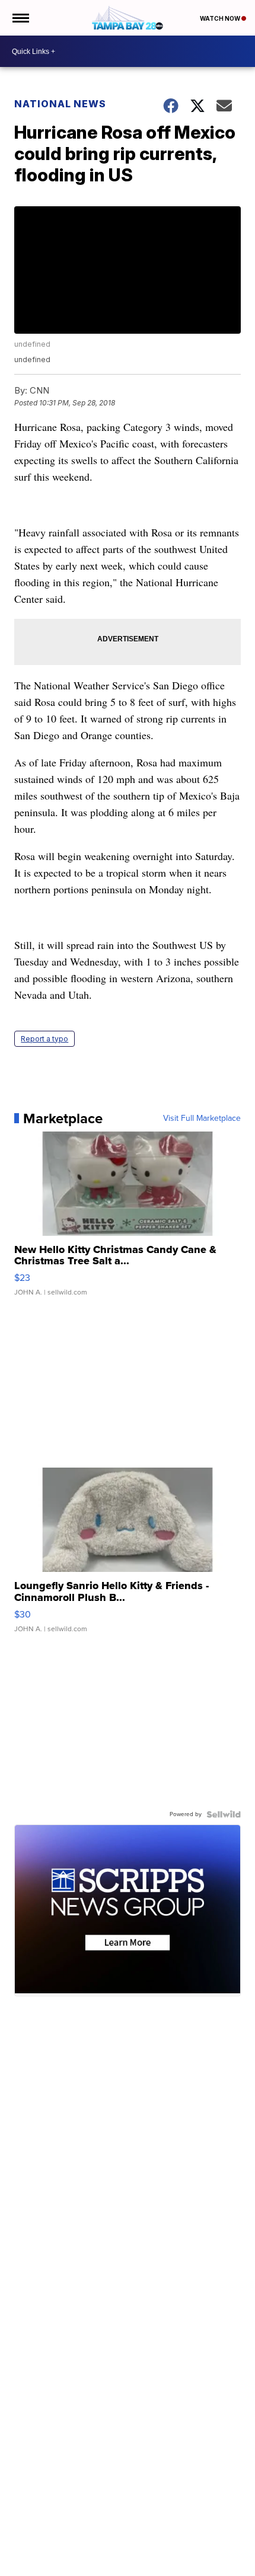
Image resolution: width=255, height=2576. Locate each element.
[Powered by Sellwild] (224, 1814)
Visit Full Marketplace (202, 1118)
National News (60, 104)
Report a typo (44, 1039)
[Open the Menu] (20, 18)
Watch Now (221, 18)
